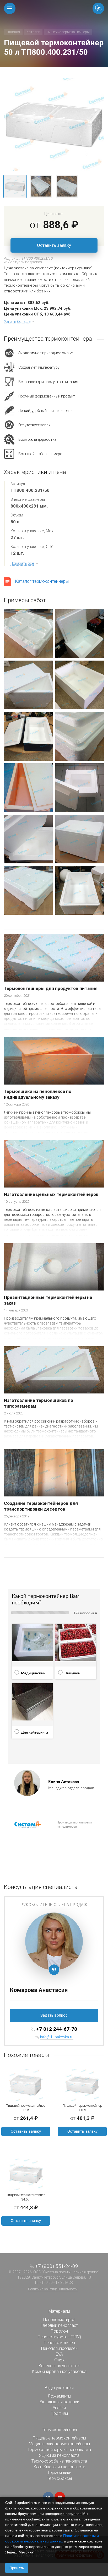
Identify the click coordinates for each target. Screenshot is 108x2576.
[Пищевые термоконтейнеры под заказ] (80, 685)
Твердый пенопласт (59, 2325)
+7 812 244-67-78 (57, 2029)
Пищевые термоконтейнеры (68, 32)
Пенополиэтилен (59, 2343)
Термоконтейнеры (59, 2430)
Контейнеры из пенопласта (59, 2467)
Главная (13, 32)
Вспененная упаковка (59, 2366)
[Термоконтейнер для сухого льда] (80, 788)
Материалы (59, 2311)
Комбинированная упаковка (59, 2371)
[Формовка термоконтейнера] (80, 634)
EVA (59, 2354)
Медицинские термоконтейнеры (59, 2444)
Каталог (33, 32)
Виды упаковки (59, 2388)
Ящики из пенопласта (59, 2455)
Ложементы (59, 2396)
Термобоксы (59, 2478)
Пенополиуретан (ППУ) (59, 2337)
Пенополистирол (59, 2320)
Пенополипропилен (59, 2348)
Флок (59, 2360)
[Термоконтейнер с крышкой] (28, 634)
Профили (59, 2413)
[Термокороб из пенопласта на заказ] (80, 839)
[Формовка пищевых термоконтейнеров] (28, 890)
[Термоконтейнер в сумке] (28, 736)
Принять (17, 2568)
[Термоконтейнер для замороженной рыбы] (80, 890)
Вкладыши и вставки (59, 2402)
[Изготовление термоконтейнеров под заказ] (28, 839)
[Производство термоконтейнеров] (80, 736)
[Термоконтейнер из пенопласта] (54, 124)
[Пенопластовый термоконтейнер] (28, 685)
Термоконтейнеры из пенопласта (59, 2450)
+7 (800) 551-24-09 (57, 2266)
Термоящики (59, 2473)
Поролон (59, 2331)
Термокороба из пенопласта (59, 2461)
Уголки (59, 2408)
